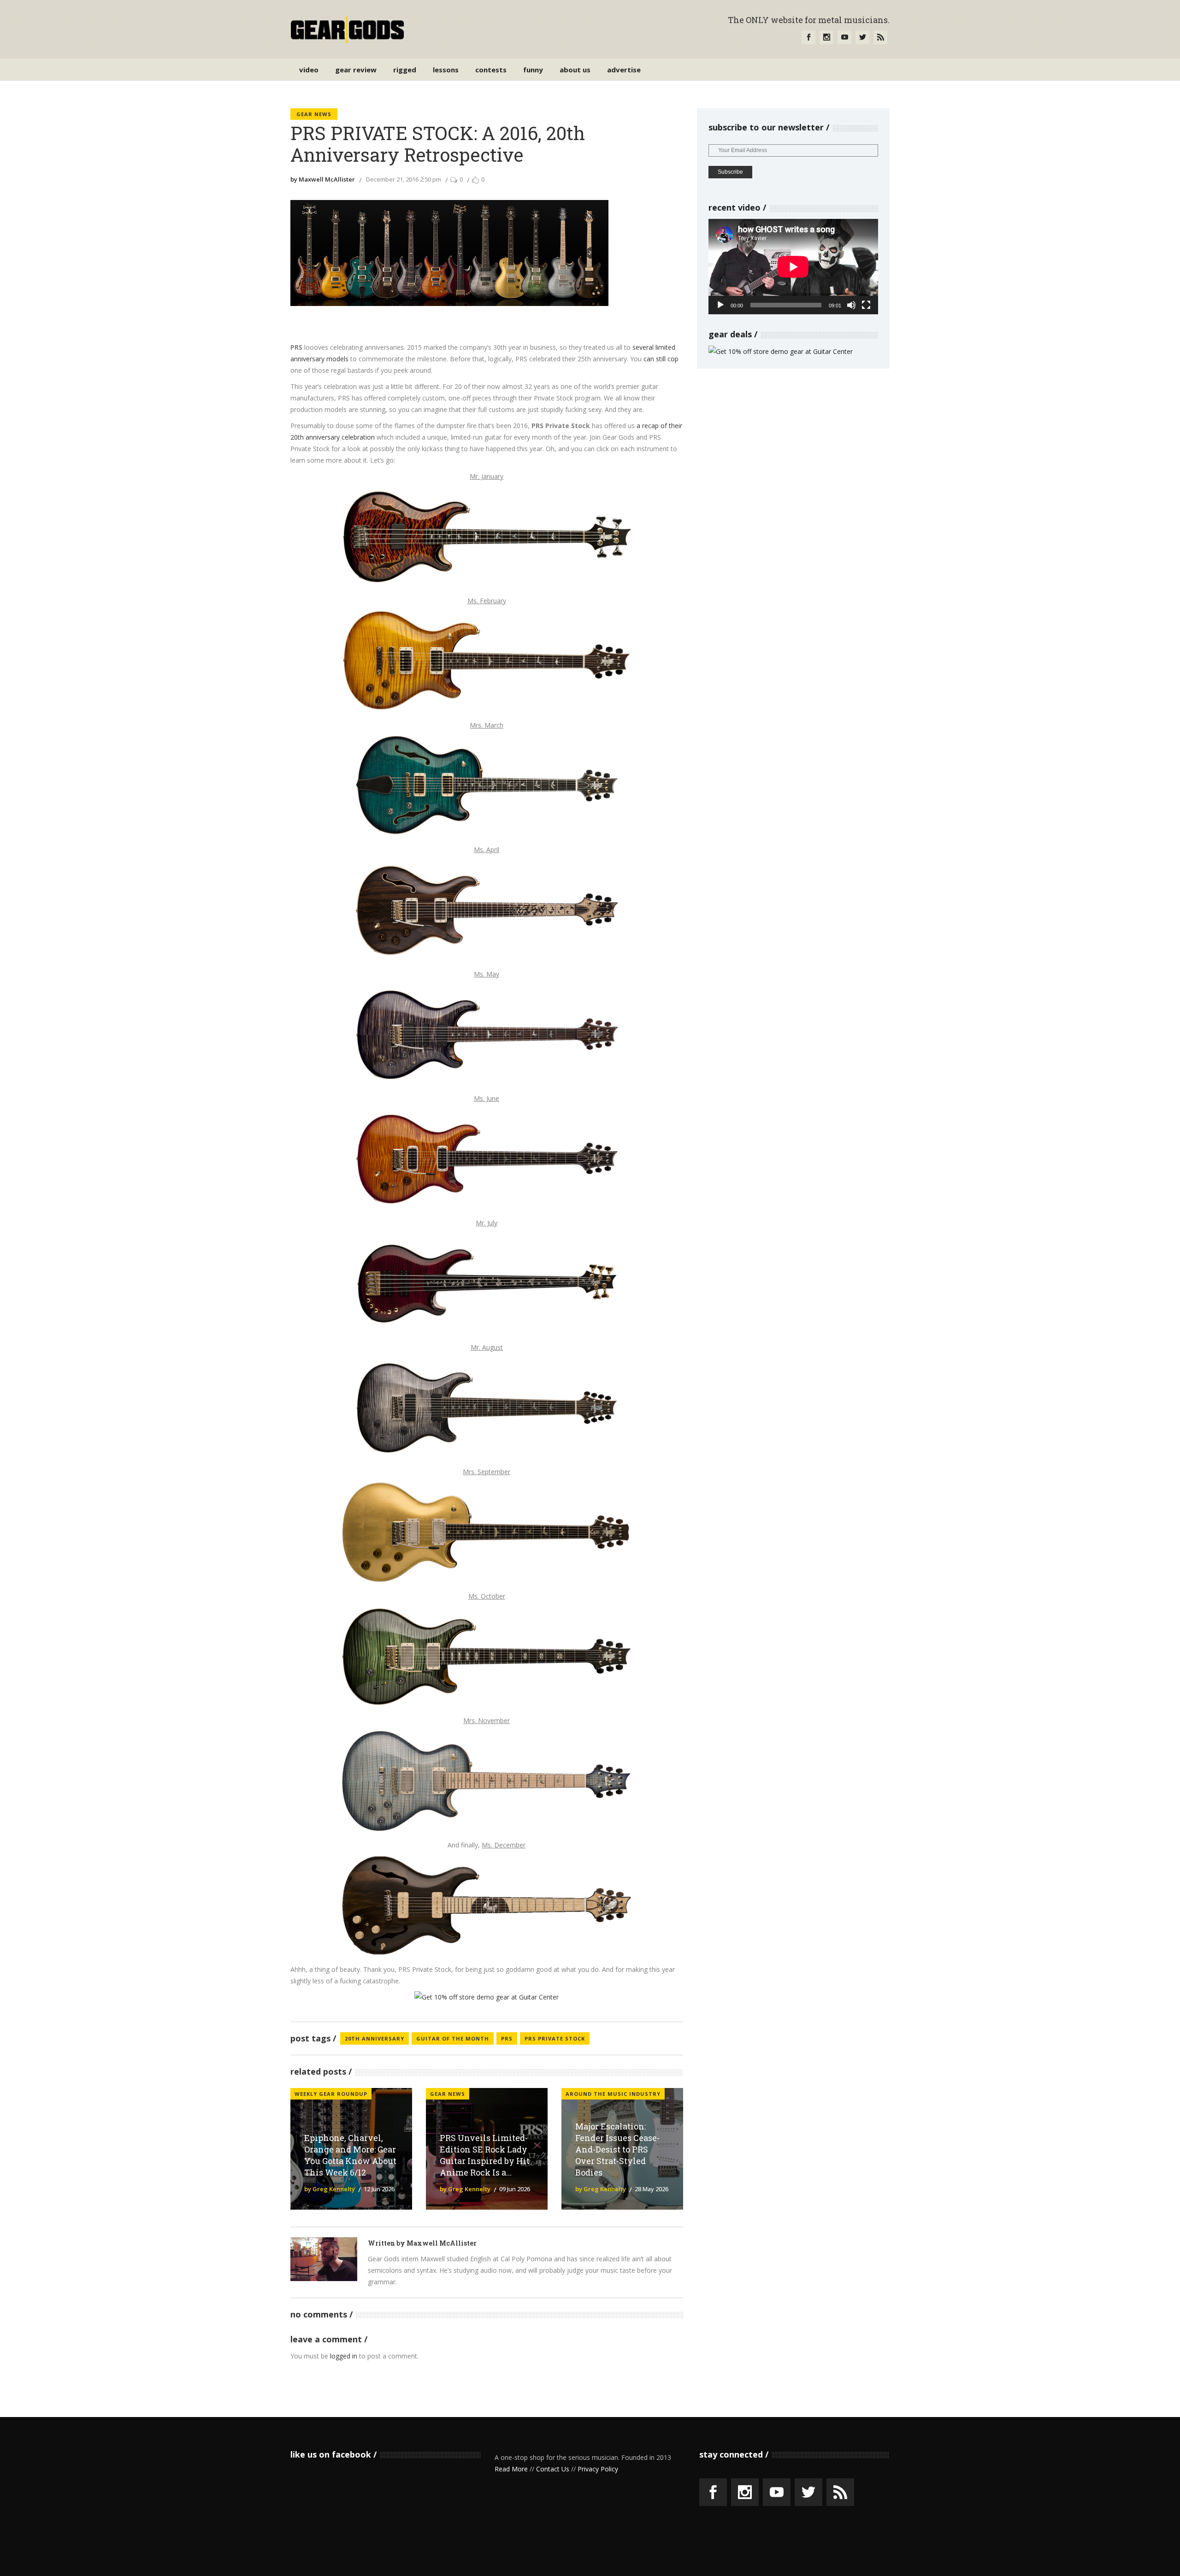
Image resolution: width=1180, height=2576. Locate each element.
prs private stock (555, 2038)
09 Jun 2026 (515, 2189)
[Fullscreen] (866, 305)
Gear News (314, 114)
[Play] (720, 305)
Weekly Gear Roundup (331, 2094)
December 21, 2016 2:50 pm (404, 179)
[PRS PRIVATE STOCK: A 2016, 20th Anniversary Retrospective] (324, 2259)
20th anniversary (375, 2038)
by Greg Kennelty (330, 2189)
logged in (344, 2356)
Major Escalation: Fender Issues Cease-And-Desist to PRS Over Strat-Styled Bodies (617, 2149)
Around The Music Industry (613, 2094)
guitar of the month (453, 2038)
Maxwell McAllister (442, 2243)
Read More (511, 2469)
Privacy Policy (598, 2469)
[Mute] (851, 305)
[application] (793, 267)
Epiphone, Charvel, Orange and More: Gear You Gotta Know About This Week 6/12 (350, 2155)
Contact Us (553, 2469)
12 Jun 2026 (379, 2189)
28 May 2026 (652, 2189)
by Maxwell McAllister (323, 179)
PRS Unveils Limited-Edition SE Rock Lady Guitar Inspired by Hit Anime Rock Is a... (485, 2155)
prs (507, 2038)
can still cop (661, 359)
